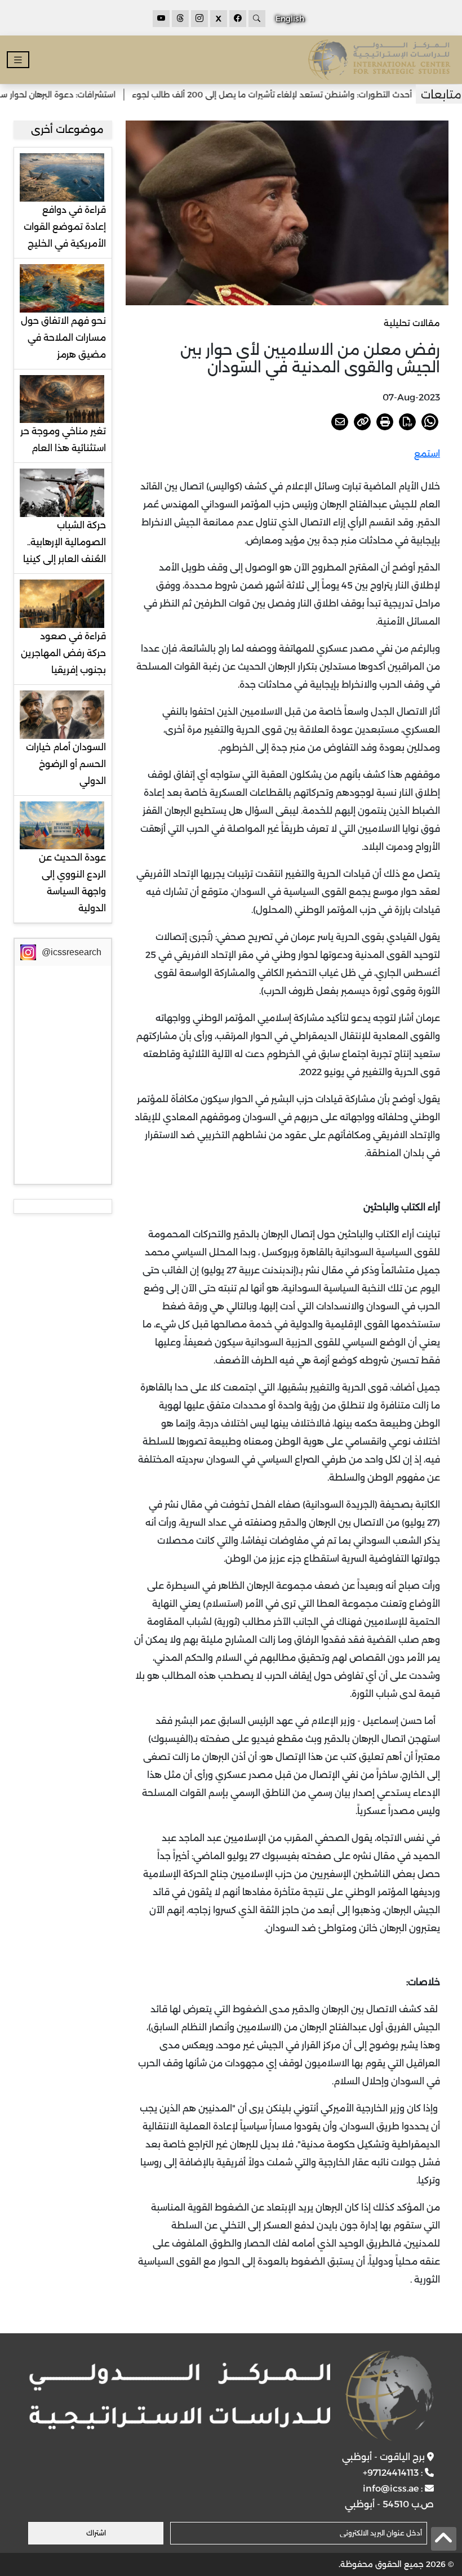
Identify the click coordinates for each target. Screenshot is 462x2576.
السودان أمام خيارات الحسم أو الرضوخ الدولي (66, 764)
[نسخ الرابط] (362, 422)
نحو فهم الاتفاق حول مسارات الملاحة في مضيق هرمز (63, 338)
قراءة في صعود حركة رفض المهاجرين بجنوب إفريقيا (63, 653)
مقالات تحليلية (412, 323)
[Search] (257, 19)
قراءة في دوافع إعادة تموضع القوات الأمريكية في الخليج (65, 227)
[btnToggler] (18, 60)
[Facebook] (238, 19)
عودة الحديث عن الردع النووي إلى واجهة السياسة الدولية (72, 883)
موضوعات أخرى (67, 130)
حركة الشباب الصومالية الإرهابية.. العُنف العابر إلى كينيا (65, 542)
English (290, 19)
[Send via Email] (340, 422)
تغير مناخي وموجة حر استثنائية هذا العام (63, 440)
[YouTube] (161, 19)
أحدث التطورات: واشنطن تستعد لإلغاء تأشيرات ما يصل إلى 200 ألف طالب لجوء (306, 95)
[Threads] (180, 19)
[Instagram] (199, 19)
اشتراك (96, 2533)
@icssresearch (72, 952)
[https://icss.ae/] (231, 2396)
